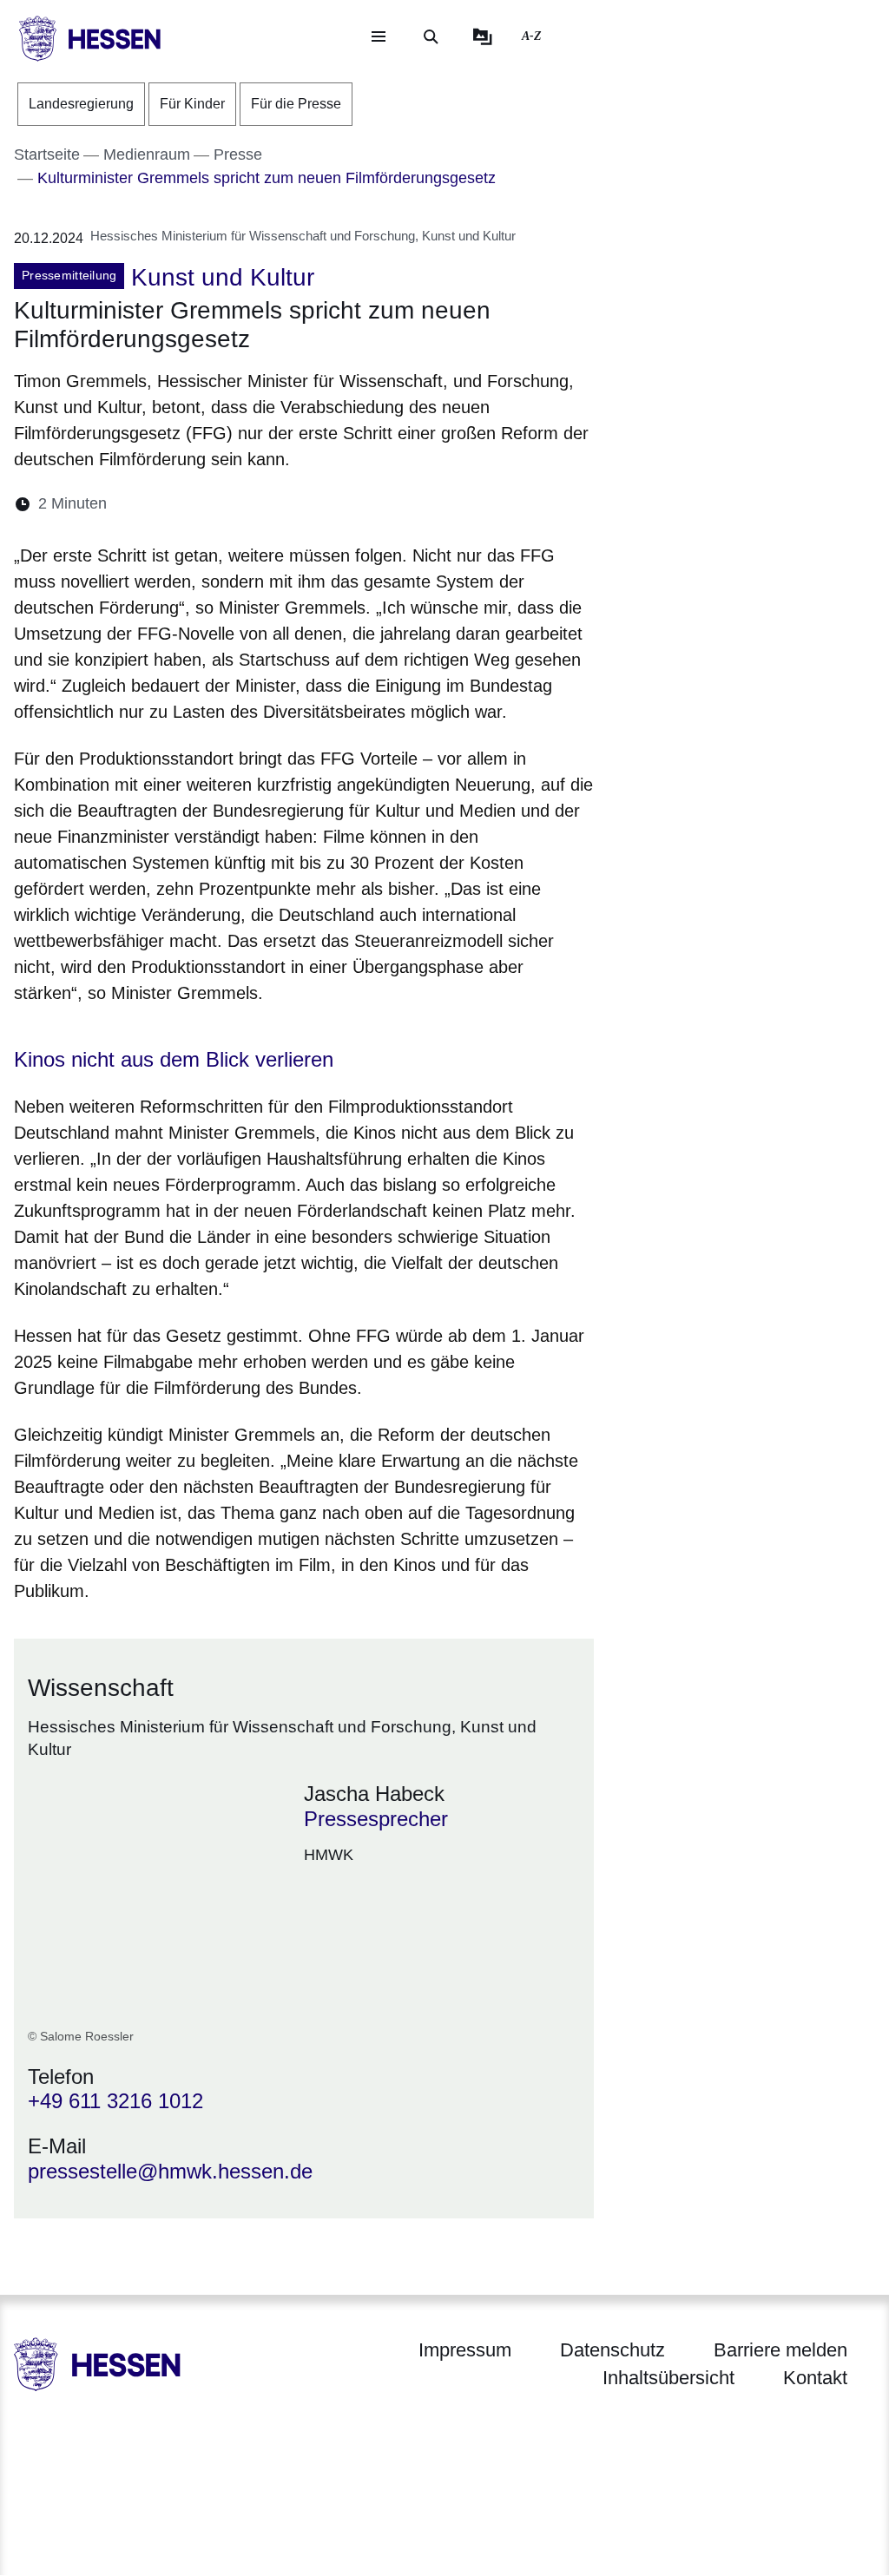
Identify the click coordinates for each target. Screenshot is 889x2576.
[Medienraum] (483, 36)
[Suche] (431, 36)
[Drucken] (270, 504)
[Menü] (379, 36)
